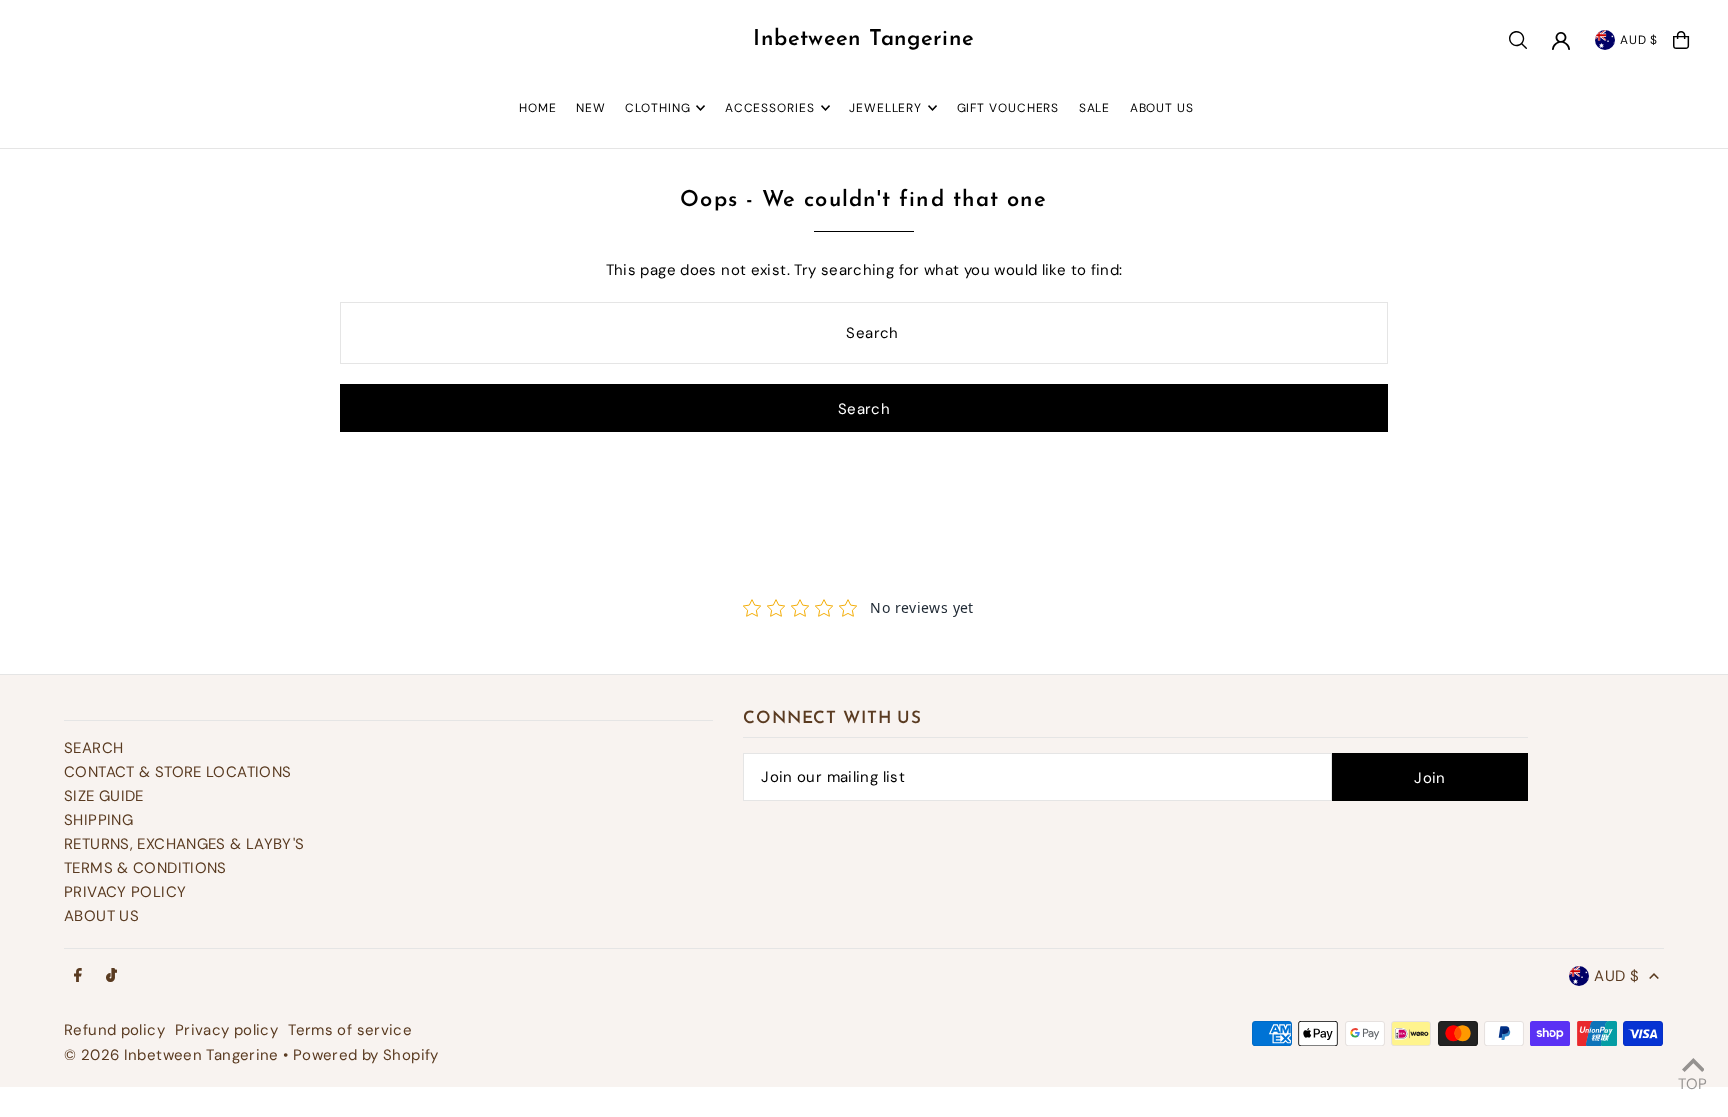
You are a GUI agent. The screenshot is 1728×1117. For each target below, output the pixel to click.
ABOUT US (101, 916)
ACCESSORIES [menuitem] (770, 108)
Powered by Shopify (366, 1055)
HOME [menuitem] (538, 108)
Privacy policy (226, 1030)
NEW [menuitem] (591, 108)
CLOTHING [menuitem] (657, 108)
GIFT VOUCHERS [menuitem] (1008, 108)
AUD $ (1639, 40)
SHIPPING (98, 820)
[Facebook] (78, 976)
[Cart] (1681, 40)
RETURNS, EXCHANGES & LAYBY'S (184, 844)
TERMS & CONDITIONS (145, 868)
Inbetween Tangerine (863, 39)
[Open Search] (1518, 40)
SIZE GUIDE (104, 796)
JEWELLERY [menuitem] (885, 108)
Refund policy (114, 1030)
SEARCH (93, 748)
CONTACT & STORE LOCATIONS (177, 772)
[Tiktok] (111, 976)
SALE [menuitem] (1095, 108)
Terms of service (350, 1030)
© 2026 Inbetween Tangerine (173, 1055)
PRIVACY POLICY (125, 892)
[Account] (1561, 41)
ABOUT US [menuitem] (1162, 108)
